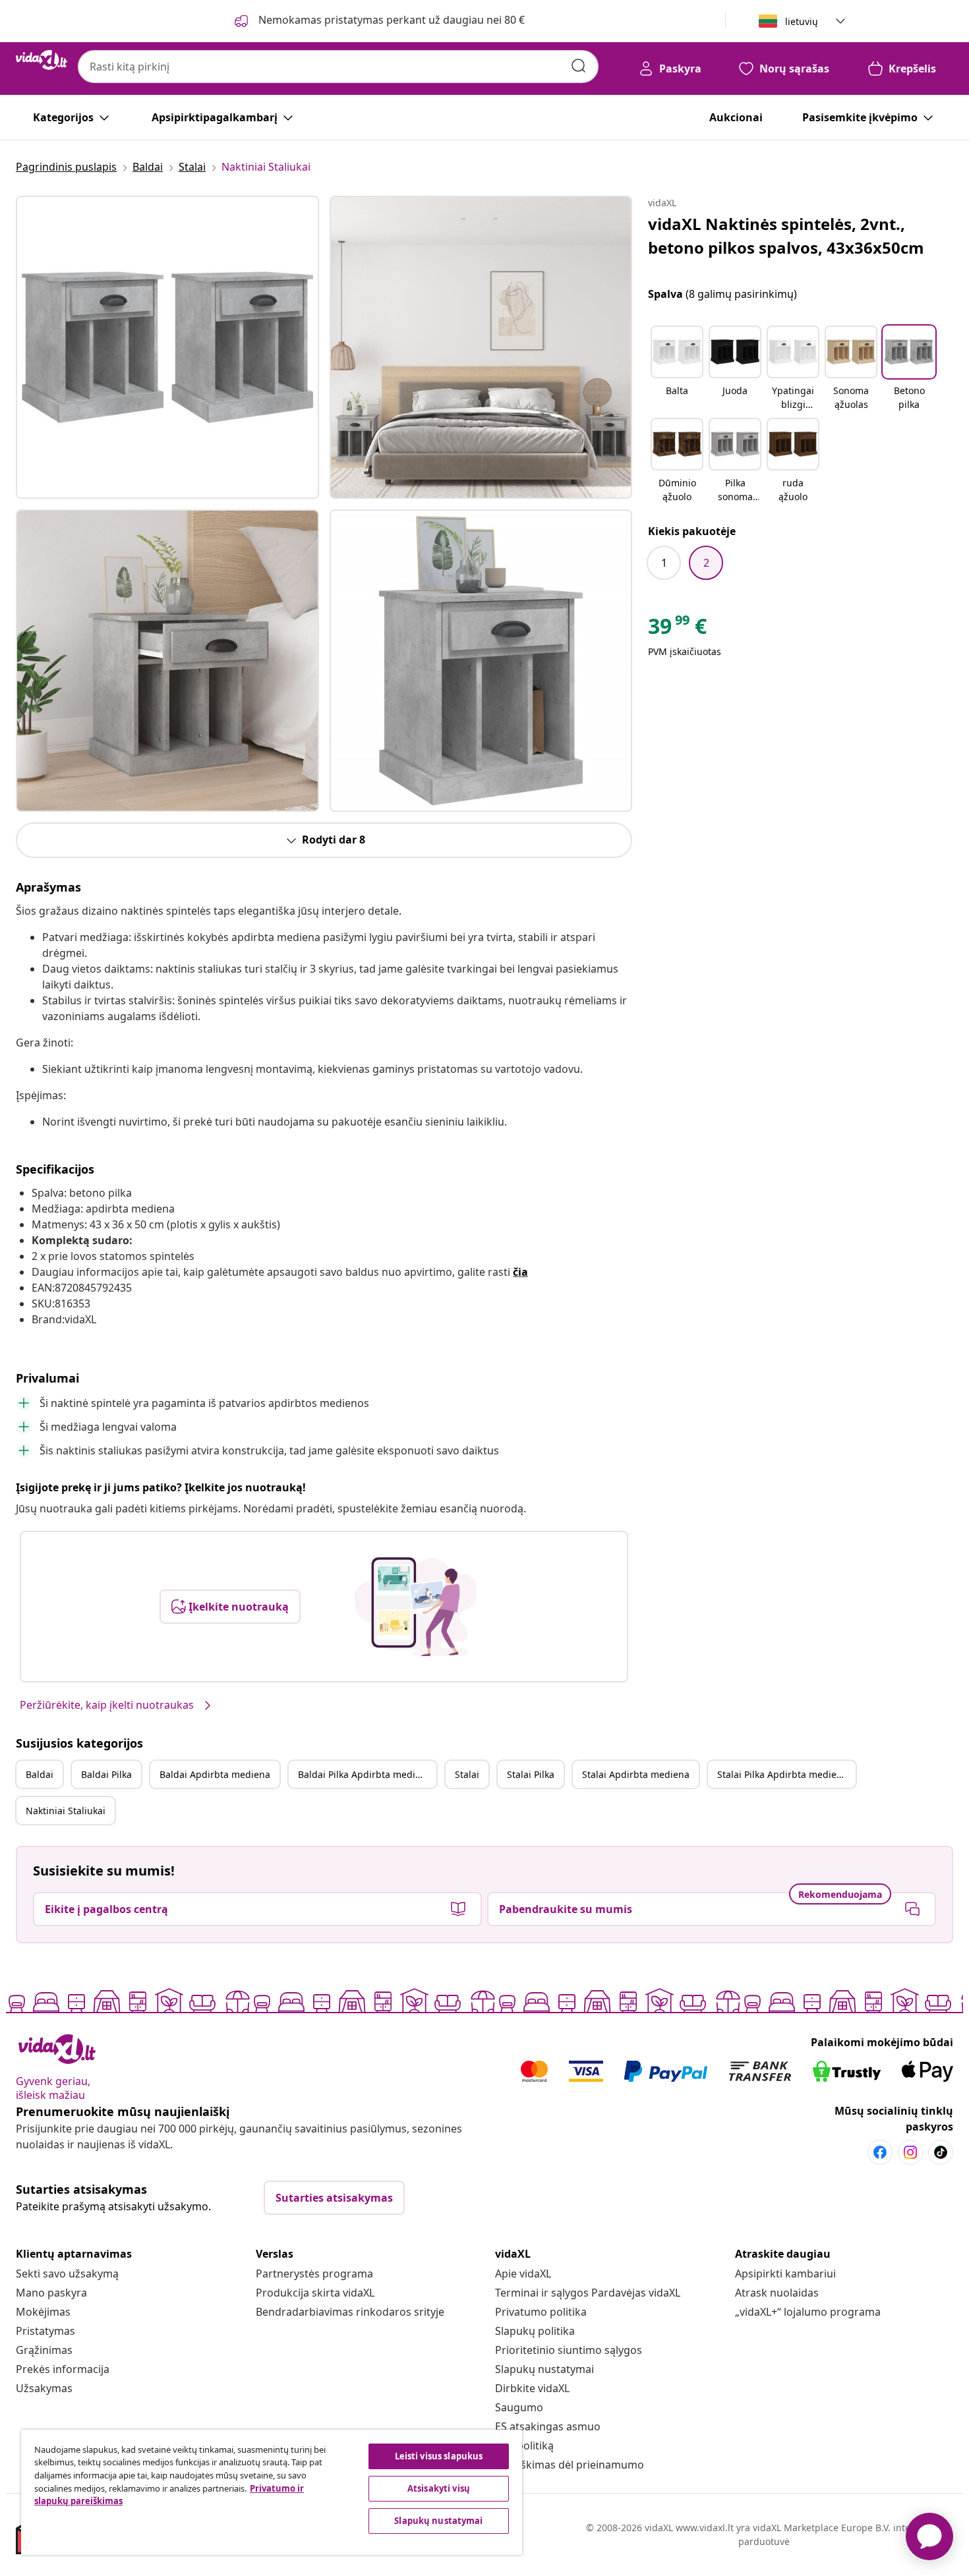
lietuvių (802, 21)
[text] (677, 629)
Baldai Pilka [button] (106, 1774)
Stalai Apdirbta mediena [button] (636, 1774)
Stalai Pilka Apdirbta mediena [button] (782, 1774)
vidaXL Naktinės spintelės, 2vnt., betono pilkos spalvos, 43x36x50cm (786, 236)
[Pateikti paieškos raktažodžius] (579, 66)
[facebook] (880, 2152)
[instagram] (910, 2152)
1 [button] (664, 563)
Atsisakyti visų (439, 2488)
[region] (272, 2492)
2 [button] (706, 563)
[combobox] (338, 67)
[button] (677, 369)
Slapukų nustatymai (544, 2369)
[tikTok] (941, 2152)
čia (520, 1272)
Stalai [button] (467, 1774)
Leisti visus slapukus (439, 2456)
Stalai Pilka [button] (531, 1774)
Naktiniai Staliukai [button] (66, 1811)
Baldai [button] (40, 1774)
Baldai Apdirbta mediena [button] (215, 1774)
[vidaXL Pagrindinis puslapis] (42, 60)
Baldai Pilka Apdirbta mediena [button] (365, 1774)
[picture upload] (416, 1607)
